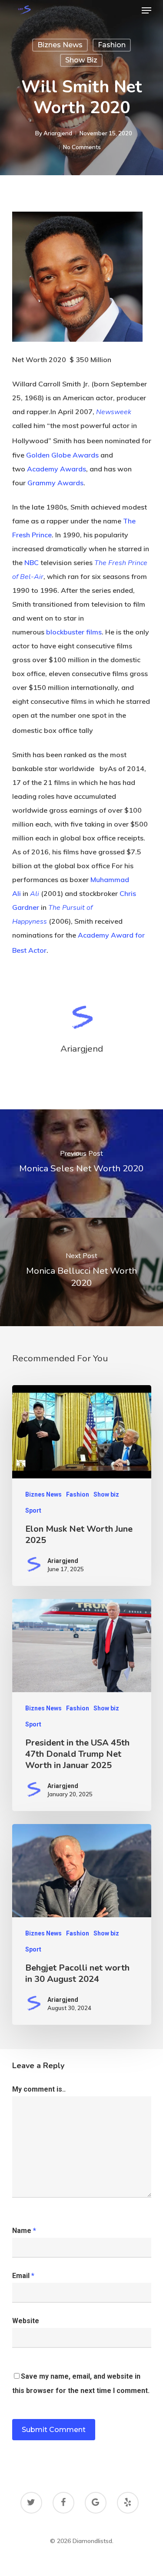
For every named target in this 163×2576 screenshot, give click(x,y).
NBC (32, 562)
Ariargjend (58, 133)
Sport (33, 1510)
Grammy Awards (55, 483)
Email (23, 2276)
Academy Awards (57, 469)
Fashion (112, 45)
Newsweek (114, 412)
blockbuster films (74, 632)
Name (24, 2231)
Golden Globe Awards (62, 455)
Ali (35, 894)
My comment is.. (39, 2089)
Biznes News (60, 45)
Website (26, 2321)
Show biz (81, 60)
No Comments (82, 147)
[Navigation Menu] (146, 10)
